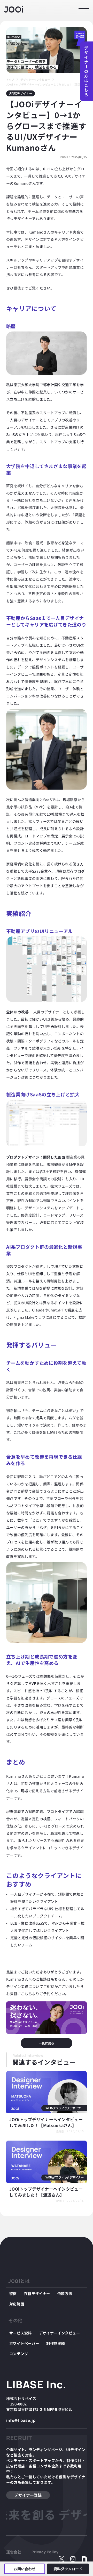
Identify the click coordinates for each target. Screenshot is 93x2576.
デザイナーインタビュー (35, 79)
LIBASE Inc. (36, 2384)
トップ (10, 79)
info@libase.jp (21, 2420)
